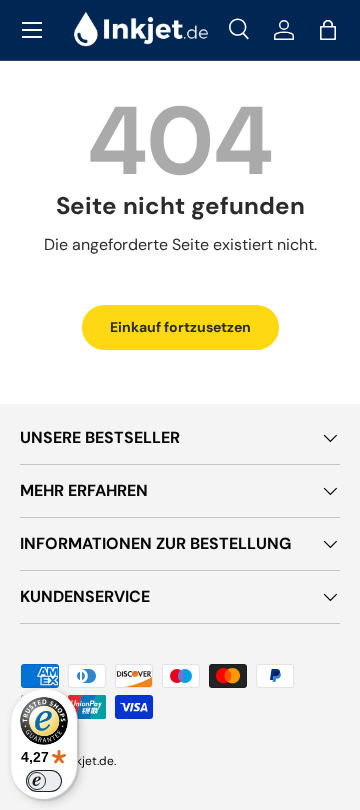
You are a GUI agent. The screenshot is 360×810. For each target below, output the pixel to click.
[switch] (44, 781)
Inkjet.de (90, 761)
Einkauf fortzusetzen (180, 327)
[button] (328, 30)
